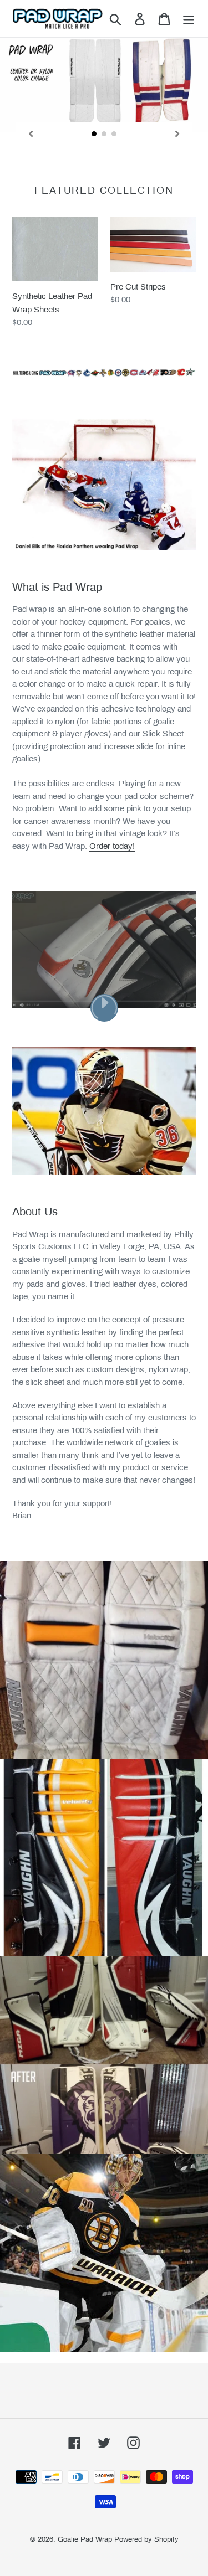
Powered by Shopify (146, 2539)
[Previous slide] (31, 134)
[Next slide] (177, 134)
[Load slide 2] (104, 134)
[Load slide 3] (114, 134)
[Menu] (189, 18)
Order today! (112, 846)
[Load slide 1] (94, 134)
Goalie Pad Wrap (85, 2539)
